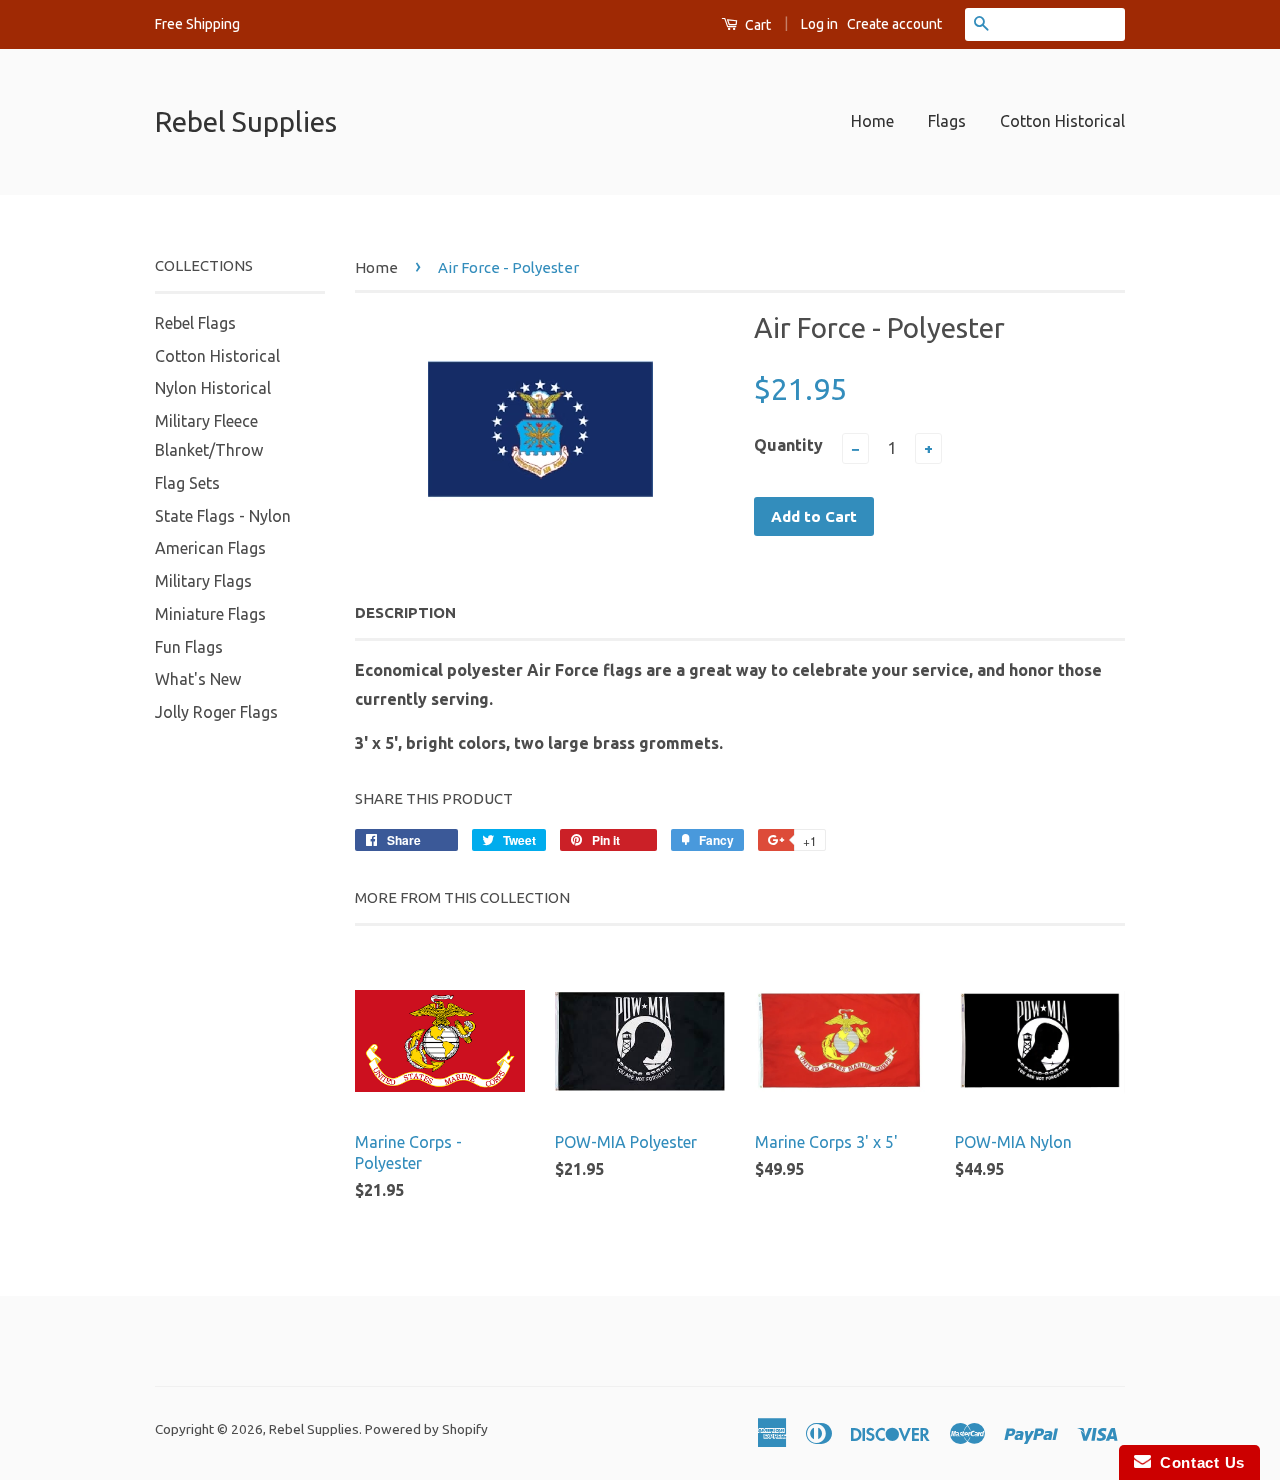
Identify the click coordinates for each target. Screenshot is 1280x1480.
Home (872, 121)
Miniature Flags (210, 614)
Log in (819, 24)
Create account (894, 24)
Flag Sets (187, 483)
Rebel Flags (195, 323)
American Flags (210, 548)
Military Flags (203, 581)
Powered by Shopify (426, 1429)
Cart (756, 25)
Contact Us (1198, 1462)
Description (405, 612)
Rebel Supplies (246, 121)
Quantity (788, 445)
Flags (947, 121)
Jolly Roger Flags (216, 712)
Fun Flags (189, 647)
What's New (198, 679)
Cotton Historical (1062, 121)
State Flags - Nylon (223, 516)
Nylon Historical (213, 388)
